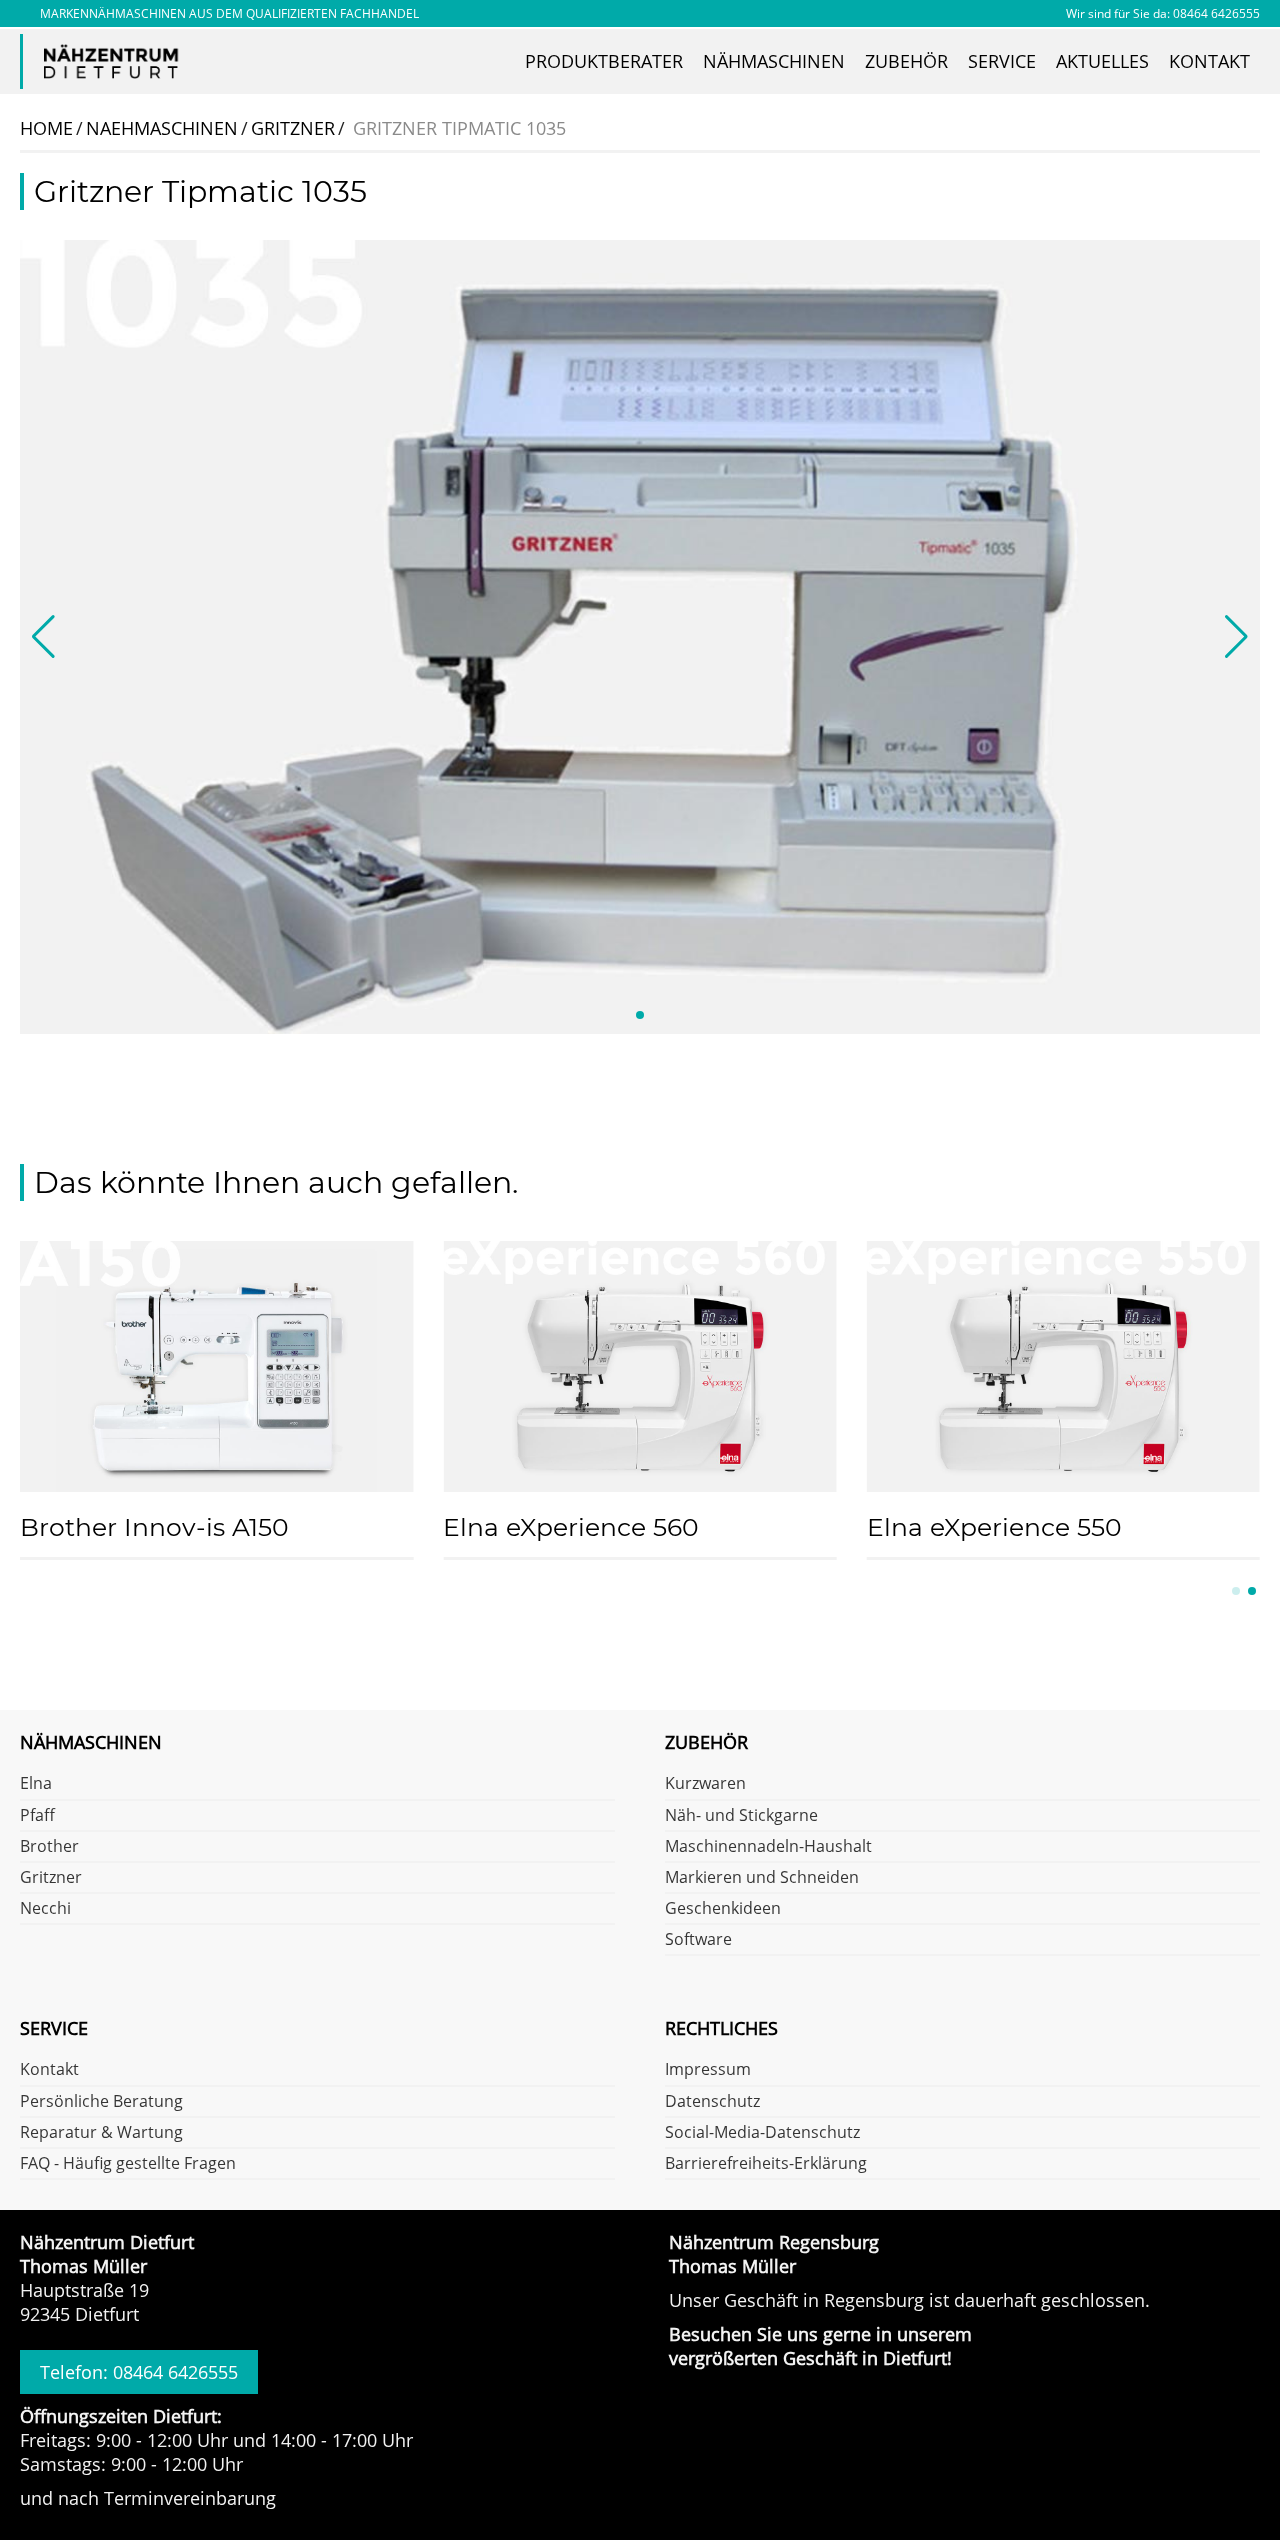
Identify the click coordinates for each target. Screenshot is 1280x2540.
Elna (36, 1784)
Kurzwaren (705, 1784)
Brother (49, 1847)
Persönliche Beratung (101, 2102)
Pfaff (37, 1816)
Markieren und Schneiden (762, 1878)
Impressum (708, 2070)
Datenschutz (712, 2102)
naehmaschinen (162, 128)
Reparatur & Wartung (101, 2133)
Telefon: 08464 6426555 (139, 2372)
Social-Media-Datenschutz (762, 2133)
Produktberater (604, 61)
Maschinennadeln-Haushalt (768, 1847)
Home (46, 128)
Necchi (45, 1909)
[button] (640, 1015)
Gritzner (51, 1878)
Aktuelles (1102, 61)
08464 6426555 (1216, 13)
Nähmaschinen (774, 61)
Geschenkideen (723, 1909)
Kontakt (1209, 61)
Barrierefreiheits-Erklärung (766, 2164)
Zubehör (906, 61)
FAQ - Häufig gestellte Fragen (128, 2164)
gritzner (293, 128)
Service (1002, 61)
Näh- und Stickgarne (741, 1816)
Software (698, 1940)
